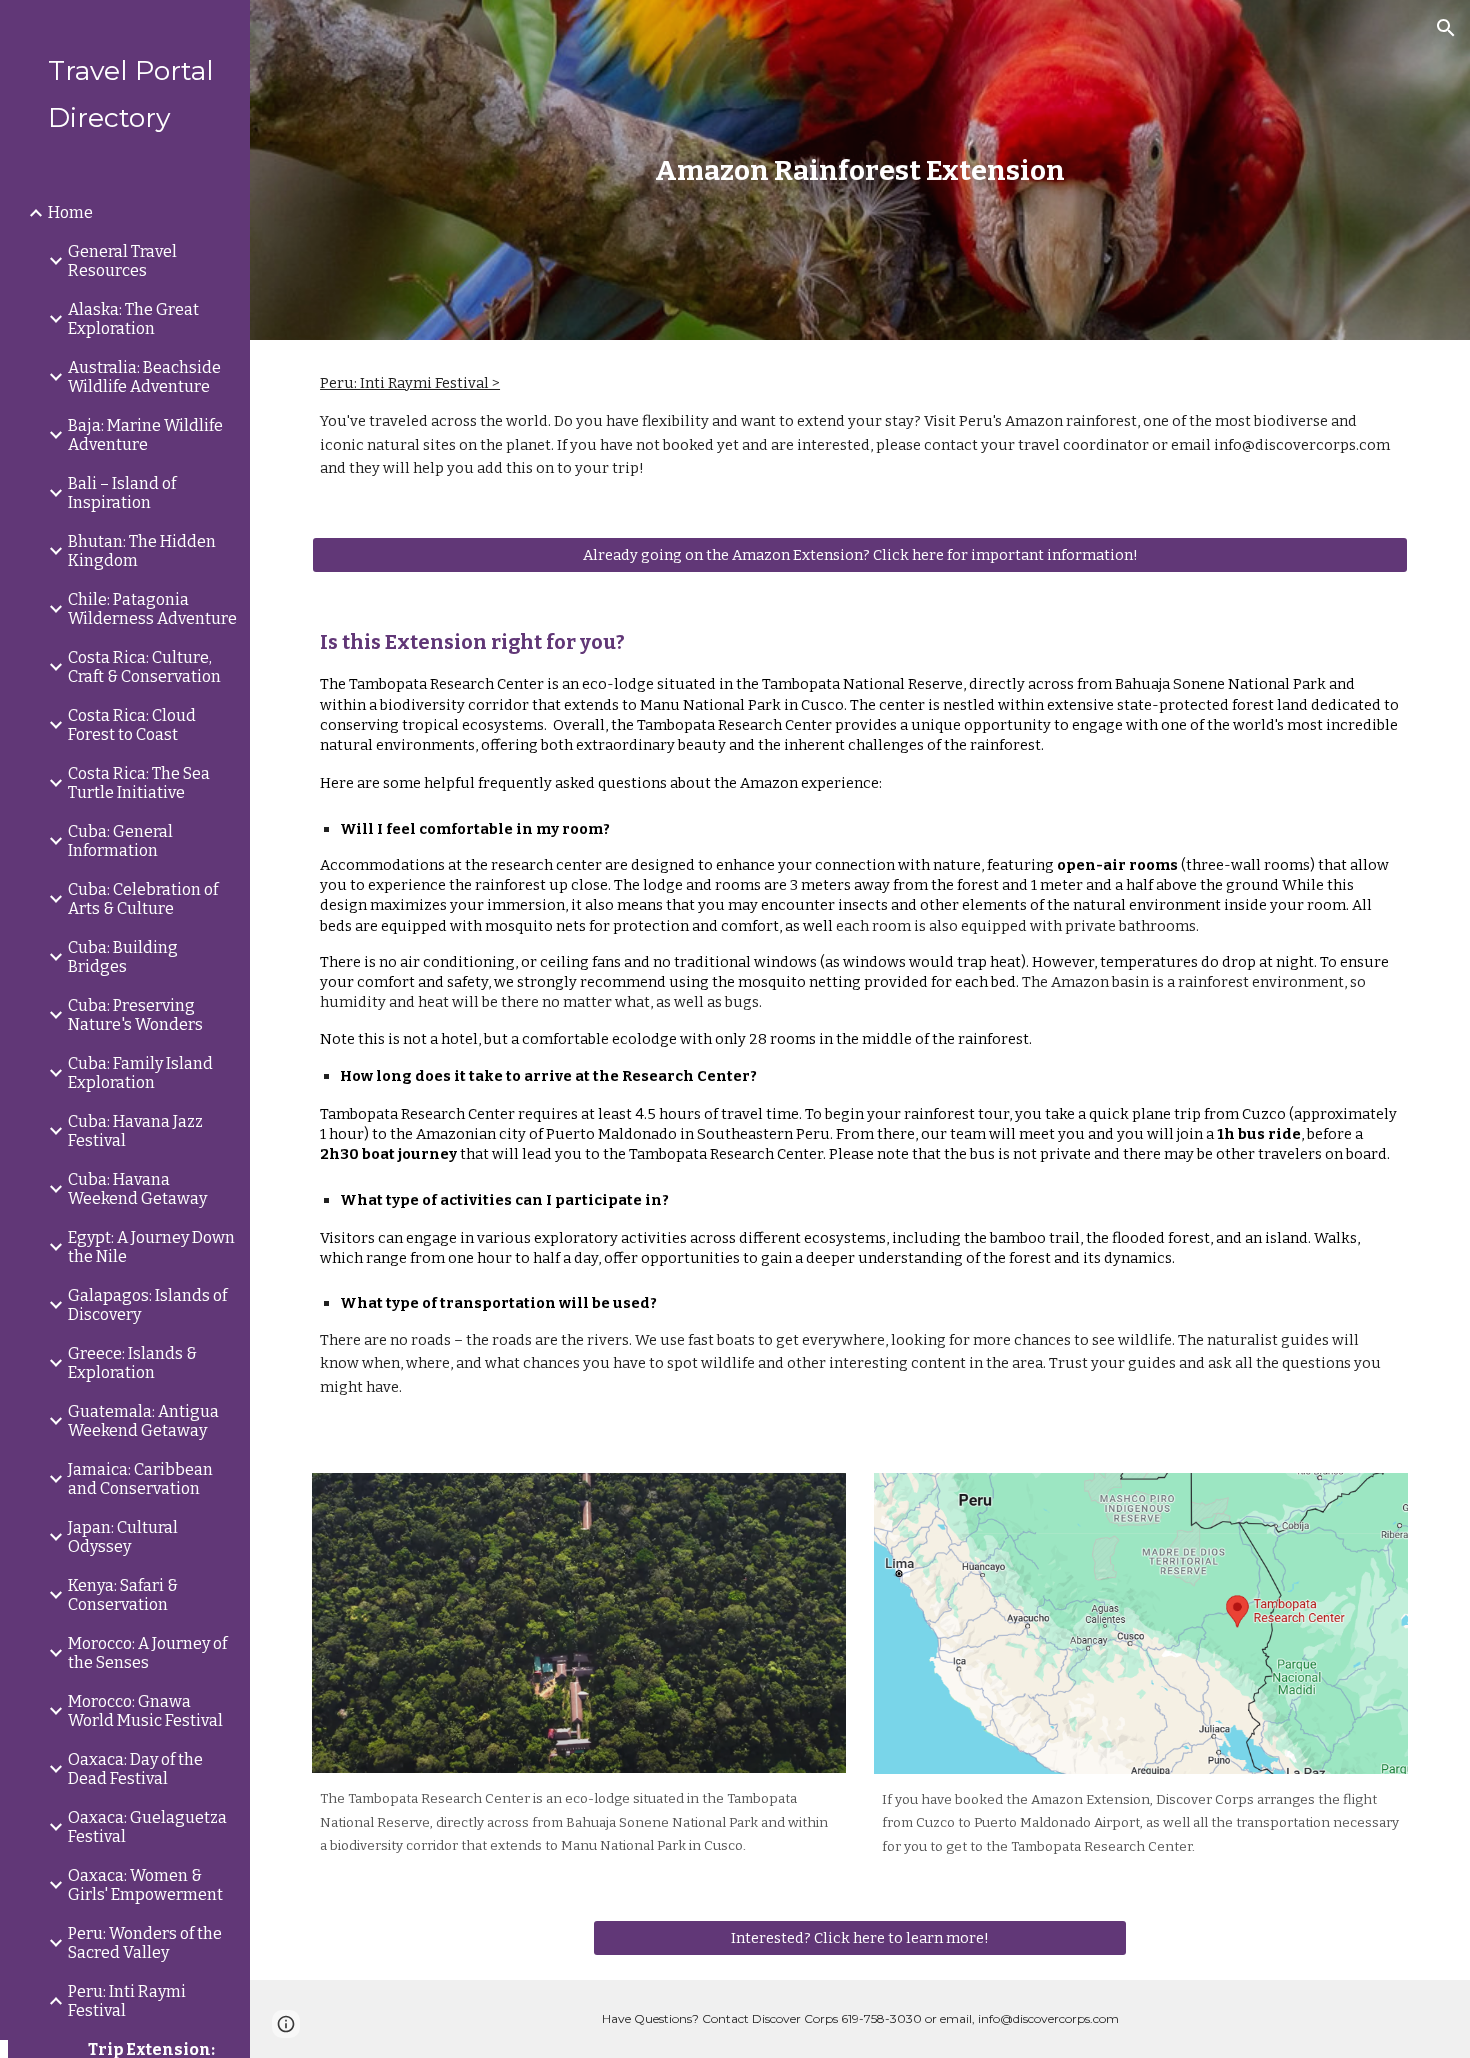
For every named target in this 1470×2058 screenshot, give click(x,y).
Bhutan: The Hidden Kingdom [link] (142, 551)
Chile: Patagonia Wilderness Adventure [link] (152, 609)
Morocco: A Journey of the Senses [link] (147, 1653)
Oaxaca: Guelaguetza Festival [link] (147, 1827)
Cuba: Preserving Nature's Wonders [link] (135, 1015)
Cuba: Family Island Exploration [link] (140, 1073)
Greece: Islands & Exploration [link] (132, 1363)
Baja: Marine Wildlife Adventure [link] (145, 435)
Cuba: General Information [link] (120, 841)
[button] (1446, 28)
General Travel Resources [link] (122, 261)
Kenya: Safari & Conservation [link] (123, 1595)
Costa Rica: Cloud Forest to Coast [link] (132, 725)
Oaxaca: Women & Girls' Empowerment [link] (145, 1885)
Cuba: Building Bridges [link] (123, 957)
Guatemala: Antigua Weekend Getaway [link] (143, 1421)
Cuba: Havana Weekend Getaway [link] (137, 1189)
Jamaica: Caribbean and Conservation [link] (140, 1479)
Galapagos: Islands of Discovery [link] (147, 1305)
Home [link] (70, 212)
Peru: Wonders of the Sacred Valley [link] (145, 1943)
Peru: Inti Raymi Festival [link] (127, 2001)
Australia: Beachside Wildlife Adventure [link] (144, 377)
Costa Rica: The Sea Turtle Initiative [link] (139, 783)
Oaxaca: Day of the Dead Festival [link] (135, 1769)
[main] (859, 170)
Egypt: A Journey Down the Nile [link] (151, 1247)
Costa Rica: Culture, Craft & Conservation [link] (144, 667)
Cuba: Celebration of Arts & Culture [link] (143, 899)
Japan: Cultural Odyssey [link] (123, 1537)
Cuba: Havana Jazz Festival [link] (135, 1131)
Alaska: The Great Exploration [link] (133, 319)
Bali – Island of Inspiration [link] (122, 493)
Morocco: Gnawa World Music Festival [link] (145, 1711)
